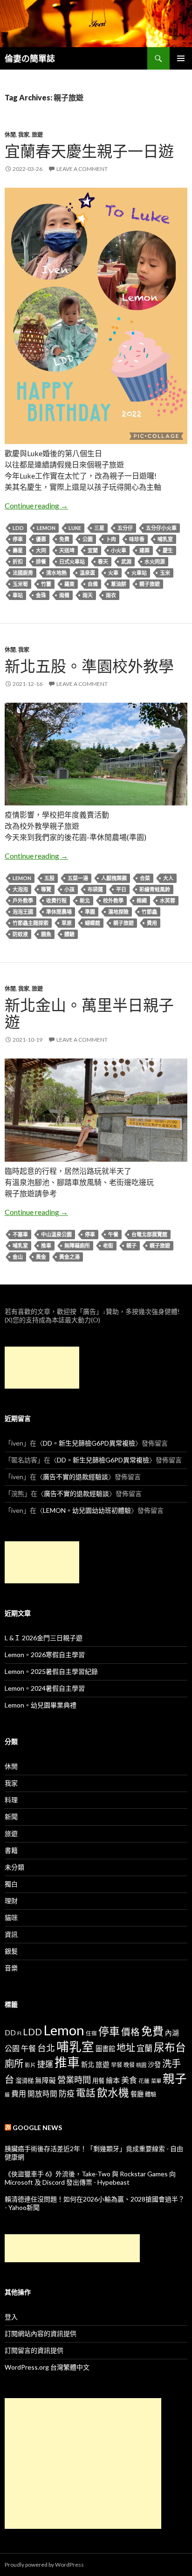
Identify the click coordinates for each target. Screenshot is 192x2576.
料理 (11, 1800)
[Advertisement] (42, 1368)
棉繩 (142, 900)
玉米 (165, 573)
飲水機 (113, 2093)
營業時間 (74, 2080)
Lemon (46, 528)
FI (19, 2033)
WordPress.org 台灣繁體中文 (47, 2367)
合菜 (145, 878)
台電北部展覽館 (149, 1234)
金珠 (41, 595)
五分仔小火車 (161, 528)
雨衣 (111, 595)
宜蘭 (93, 550)
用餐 (98, 2081)
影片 (30, 2065)
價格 (130, 2032)
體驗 (69, 934)
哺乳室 (165, 539)
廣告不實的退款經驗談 (75, 1477)
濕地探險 (118, 912)
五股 (49, 878)
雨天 (88, 595)
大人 (168, 878)
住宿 (91, 2033)
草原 (67, 923)
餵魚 (46, 934)
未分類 (14, 1867)
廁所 (14, 2063)
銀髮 (11, 1951)
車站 (18, 595)
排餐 (41, 561)
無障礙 (45, 2080)
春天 (103, 561)
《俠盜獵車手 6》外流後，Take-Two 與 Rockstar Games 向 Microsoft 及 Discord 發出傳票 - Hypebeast (90, 2178)
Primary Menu (181, 58)
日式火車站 (72, 561)
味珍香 (137, 539)
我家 (24, 135)
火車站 (139, 573)
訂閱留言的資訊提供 (34, 2350)
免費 (64, 539)
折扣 (18, 561)
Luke (75, 528)
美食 (129, 2080)
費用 (152, 923)
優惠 (41, 539)
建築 (144, 550)
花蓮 (144, 2081)
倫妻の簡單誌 (30, 58)
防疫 (67, 2093)
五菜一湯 (78, 878)
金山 (18, 1257)
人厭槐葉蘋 (114, 878)
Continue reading (36, 505)
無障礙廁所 (77, 1246)
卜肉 (111, 539)
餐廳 (137, 2094)
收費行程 (56, 900)
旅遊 (37, 135)
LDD (18, 528)
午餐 (113, 1234)
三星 (99, 528)
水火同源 (155, 561)
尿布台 (170, 2047)
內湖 (172, 2033)
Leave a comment (82, 169)
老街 (108, 1246)
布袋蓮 (95, 889)
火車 (113, 573)
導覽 (46, 889)
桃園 (141, 2065)
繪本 (113, 2080)
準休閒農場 (59, 912)
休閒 (10, 135)
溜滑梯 (24, 2081)
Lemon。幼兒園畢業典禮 (41, 1705)
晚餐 (129, 2065)
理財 (11, 1901)
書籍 (11, 1850)
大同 (41, 550)
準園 (90, 912)
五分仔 (125, 528)
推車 (46, 1246)
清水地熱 (56, 573)
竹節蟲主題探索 (31, 923)
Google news (37, 2128)
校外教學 (113, 900)
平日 (121, 889)
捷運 (45, 2064)
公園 (88, 539)
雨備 (64, 595)
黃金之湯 (69, 1257)
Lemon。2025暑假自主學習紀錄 (51, 1671)
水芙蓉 (168, 900)
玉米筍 (20, 584)
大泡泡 (20, 889)
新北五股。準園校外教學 (89, 666)
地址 (126, 2047)
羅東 (69, 584)
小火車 (119, 550)
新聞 (11, 1817)
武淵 (126, 561)
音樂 (11, 1968)
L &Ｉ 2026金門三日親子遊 (44, 1638)
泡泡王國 (23, 912)
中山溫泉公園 (56, 1234)
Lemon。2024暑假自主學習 (45, 1688)
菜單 (156, 2081)
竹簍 (46, 584)
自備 (93, 584)
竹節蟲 (149, 912)
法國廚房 (23, 573)
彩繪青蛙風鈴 (155, 889)
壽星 (18, 550)
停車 (18, 539)
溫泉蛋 (87, 573)
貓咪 (11, 1917)
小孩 (69, 889)
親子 (131, 1246)
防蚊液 (20, 934)
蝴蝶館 (93, 923)
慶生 (168, 550)
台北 (46, 2048)
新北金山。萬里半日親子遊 (89, 1013)
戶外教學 (23, 900)
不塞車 (20, 1234)
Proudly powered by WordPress (44, 2565)
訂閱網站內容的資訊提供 (41, 2333)
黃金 (41, 1257)
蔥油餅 (119, 584)
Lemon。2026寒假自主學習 (45, 1655)
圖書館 (105, 2049)
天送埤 (67, 550)
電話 (86, 2093)
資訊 (11, 1934)
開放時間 (42, 2094)
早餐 (117, 2065)
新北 (85, 900)
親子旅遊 (150, 584)
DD (10, 2033)
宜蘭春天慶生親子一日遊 (89, 151)
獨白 (11, 1884)
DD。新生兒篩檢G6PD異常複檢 (89, 1443)
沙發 (154, 2064)
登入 (11, 2317)
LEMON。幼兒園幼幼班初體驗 (87, 1510)
